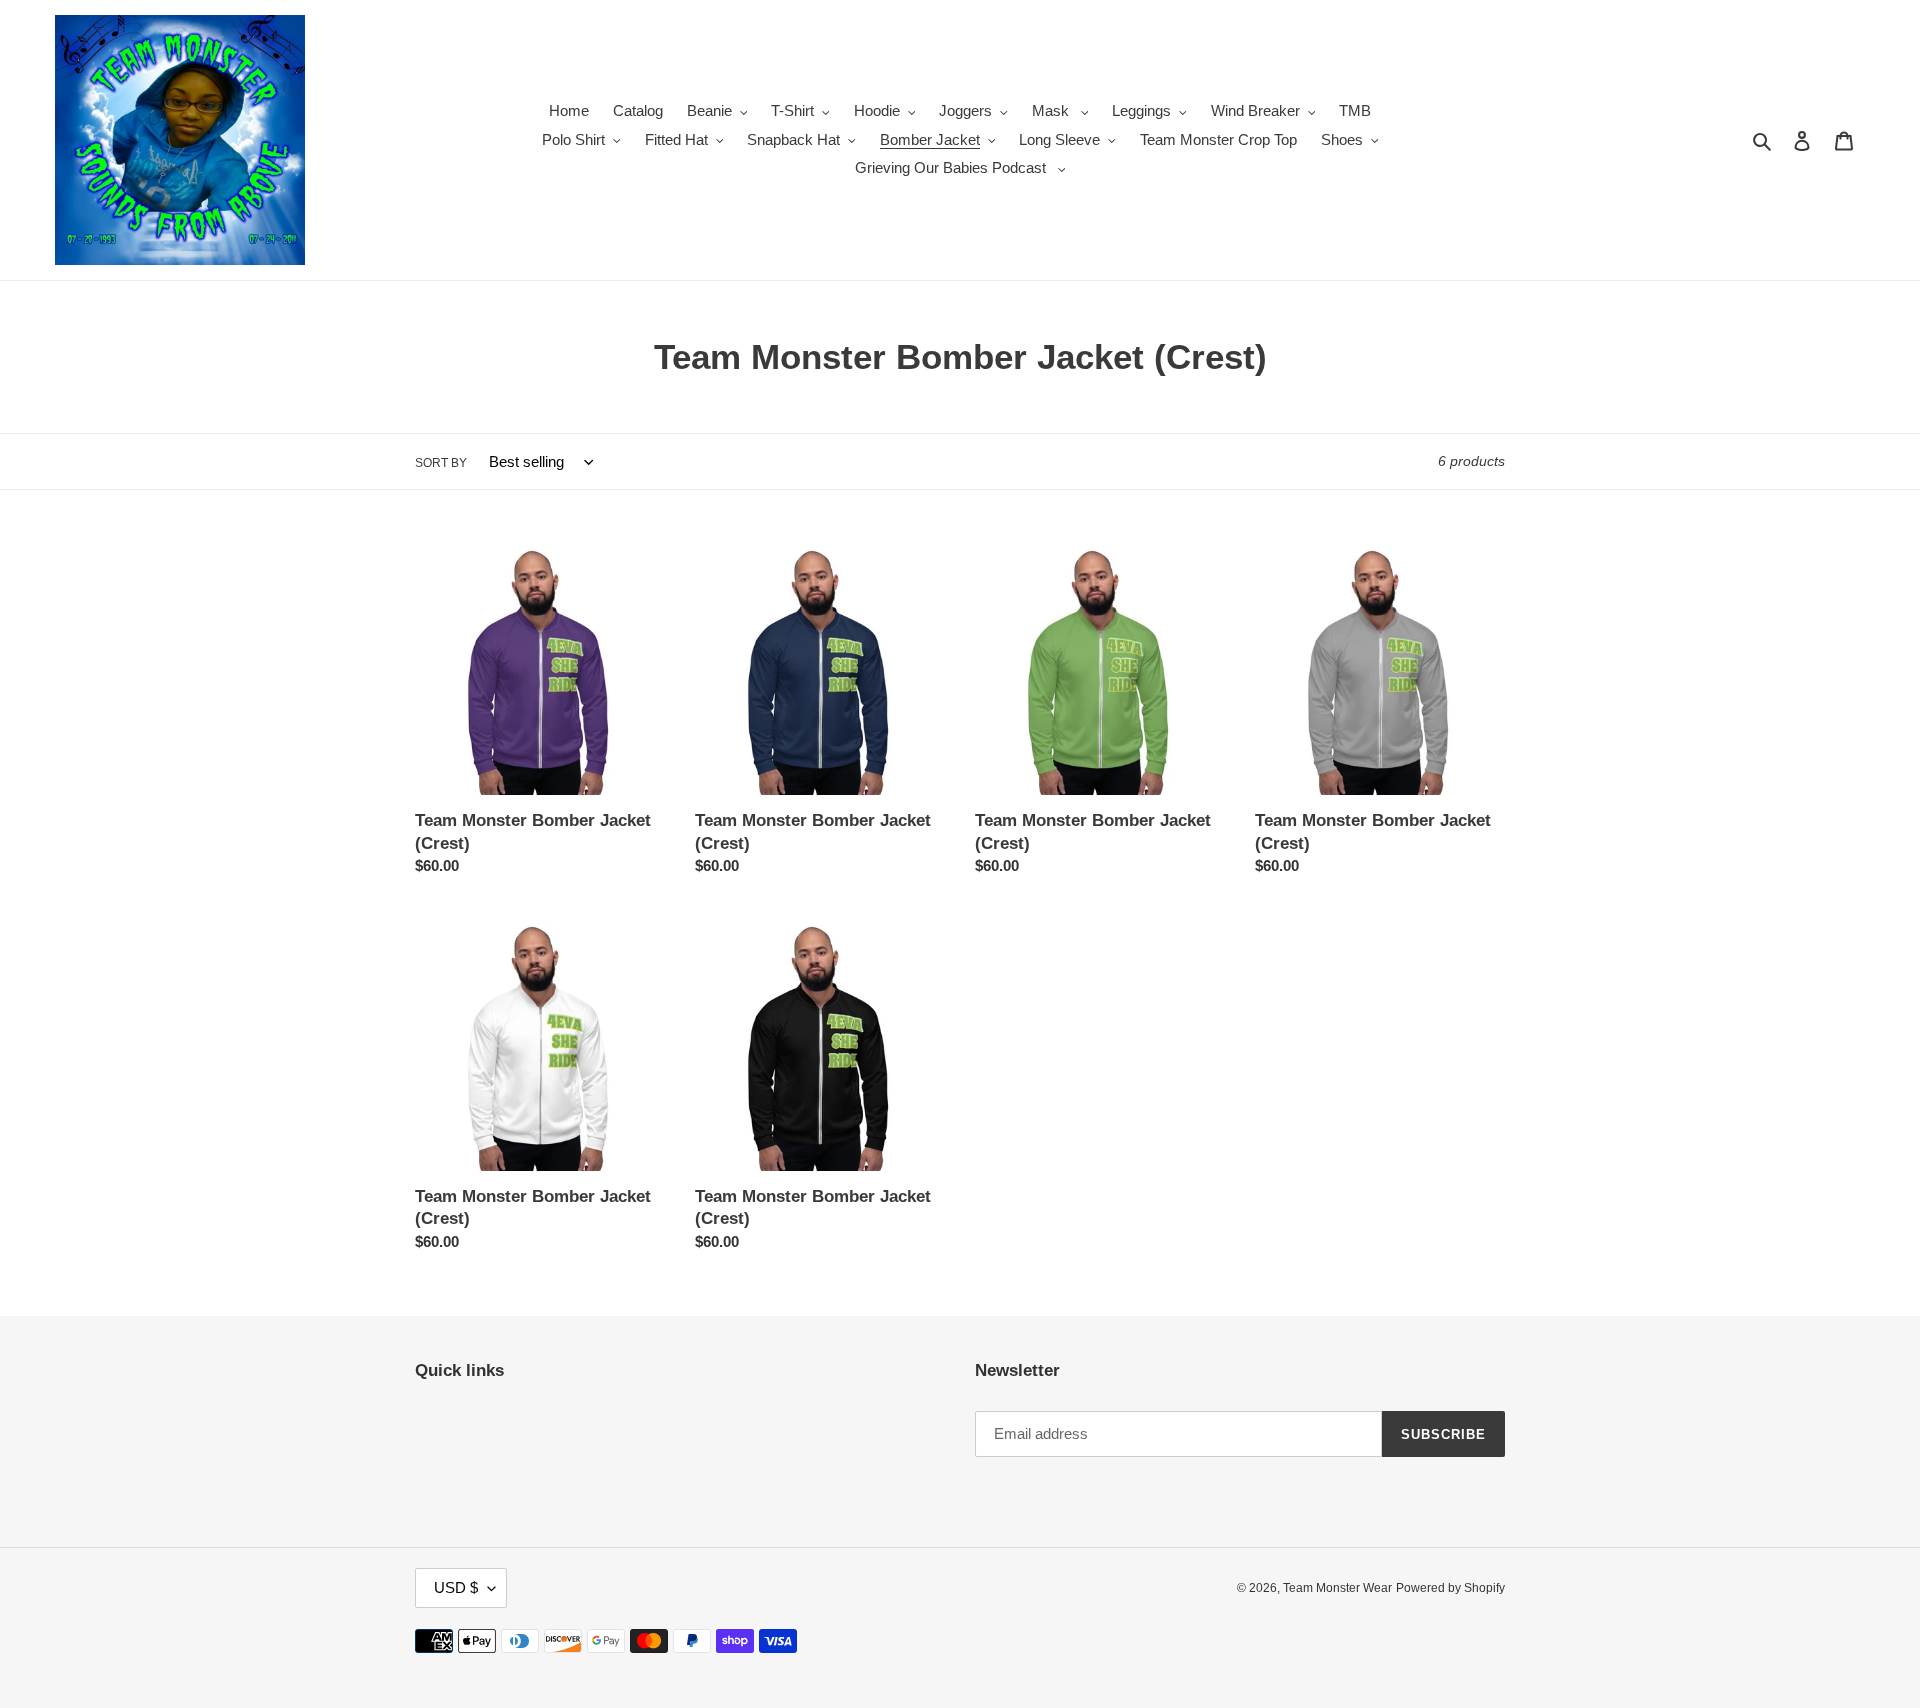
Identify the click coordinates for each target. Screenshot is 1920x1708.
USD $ (456, 1587)
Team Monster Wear (1337, 1588)
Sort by (441, 463)
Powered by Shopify (1450, 1588)
